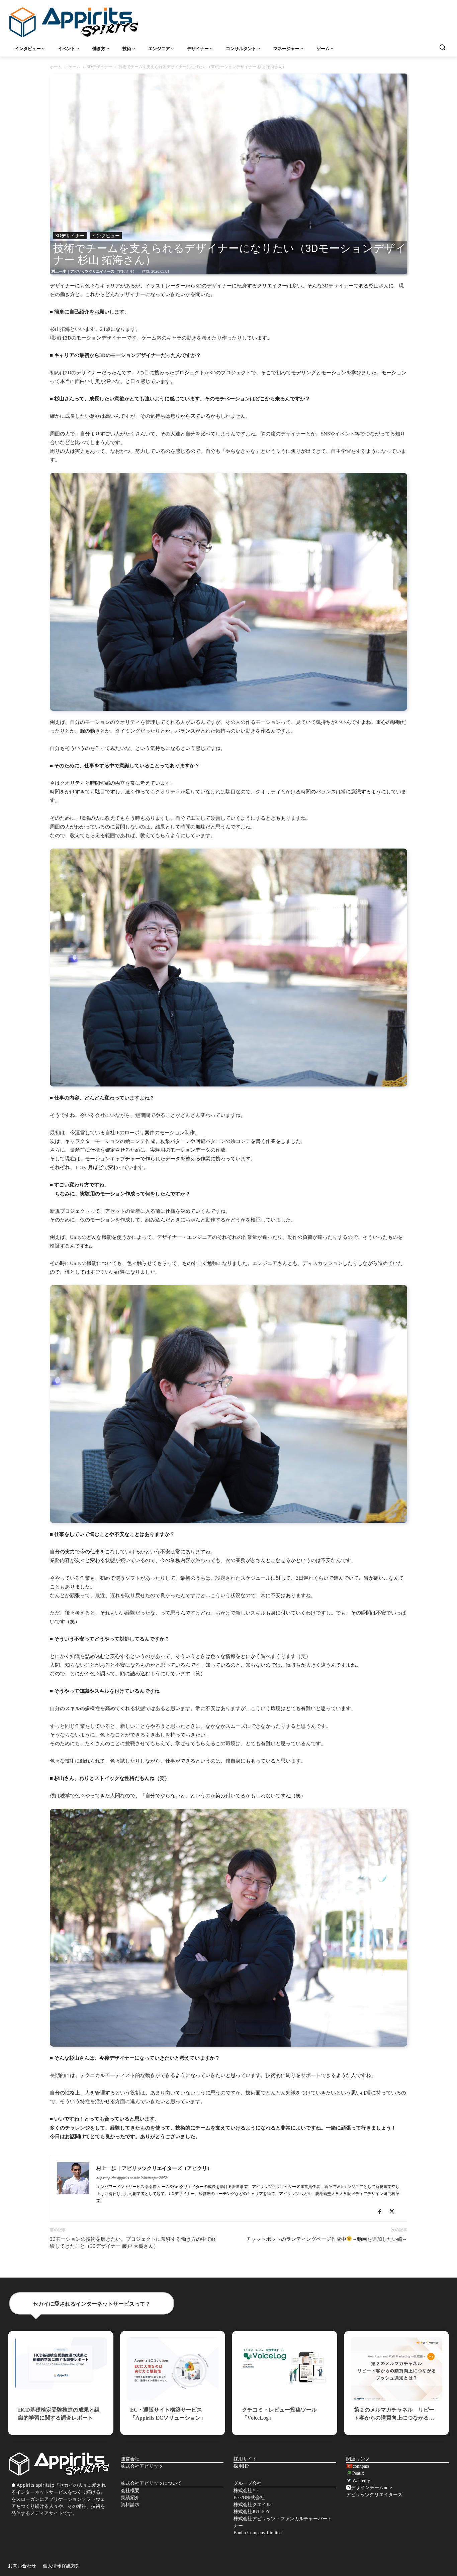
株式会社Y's (246, 2491)
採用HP (241, 2466)
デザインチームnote (371, 2488)
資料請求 (130, 2505)
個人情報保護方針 (62, 2566)
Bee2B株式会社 (249, 2498)
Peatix (358, 2473)
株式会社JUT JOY (252, 2512)
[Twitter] (394, 2212)
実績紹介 (130, 2498)
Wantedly (361, 2481)
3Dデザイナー (99, 67)
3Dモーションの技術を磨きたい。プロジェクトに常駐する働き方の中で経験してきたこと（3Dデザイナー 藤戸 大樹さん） (133, 2243)
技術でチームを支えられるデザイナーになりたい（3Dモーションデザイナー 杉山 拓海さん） (230, 254)
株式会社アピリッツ (142, 2466)
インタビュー (106, 235)
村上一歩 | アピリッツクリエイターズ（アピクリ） (94, 271)
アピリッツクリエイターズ (374, 2495)
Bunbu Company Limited (258, 2533)
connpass (361, 2466)
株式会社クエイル (252, 2505)
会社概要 (130, 2491)
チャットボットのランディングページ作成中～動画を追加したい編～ (327, 2239)
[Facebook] (382, 2212)
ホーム (56, 67)
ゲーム (74, 67)
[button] (442, 47)
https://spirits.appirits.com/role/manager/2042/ (132, 2178)
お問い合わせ (22, 2566)
